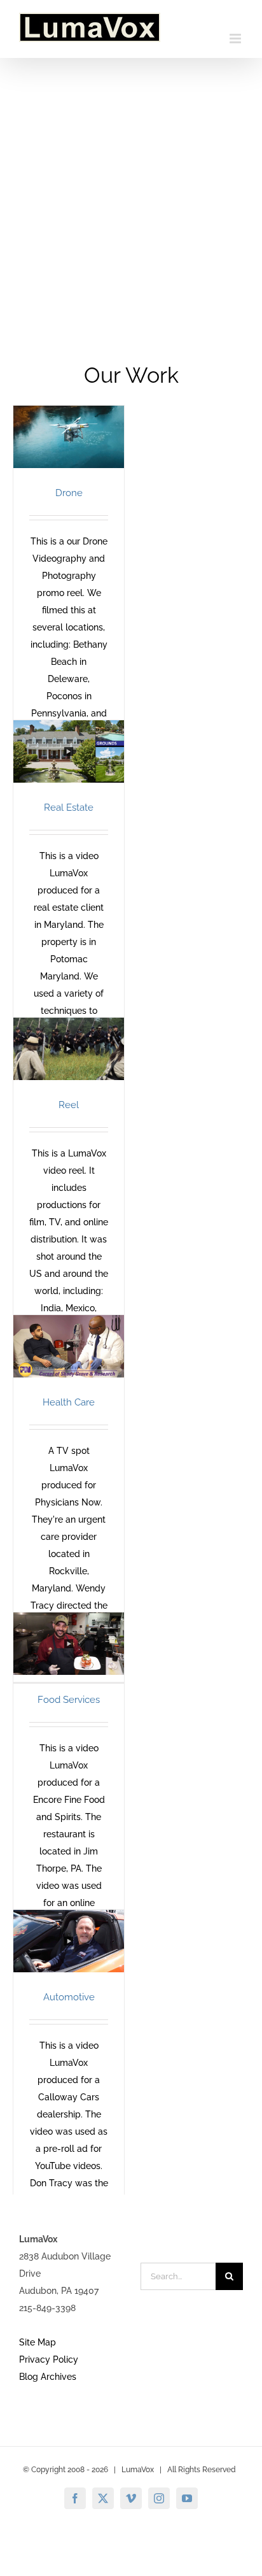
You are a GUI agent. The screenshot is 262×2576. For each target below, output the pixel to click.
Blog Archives (48, 2377)
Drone (69, 493)
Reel (69, 1105)
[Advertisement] (131, 196)
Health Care (69, 1402)
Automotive (69, 1997)
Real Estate (69, 808)
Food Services (69, 1700)
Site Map (38, 2342)
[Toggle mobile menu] (236, 39)
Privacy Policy (49, 2359)
